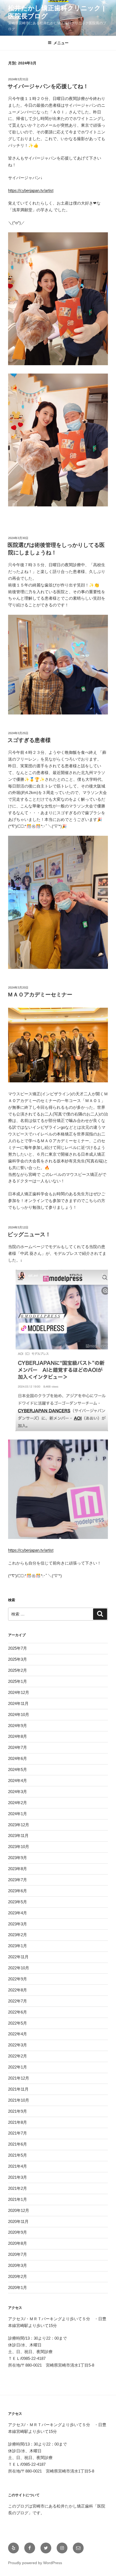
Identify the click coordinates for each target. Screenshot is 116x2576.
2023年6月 (18, 1891)
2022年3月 (18, 2045)
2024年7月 (18, 1747)
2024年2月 (18, 1803)
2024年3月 (18, 1792)
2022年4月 (18, 2034)
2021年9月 (18, 2111)
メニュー (61, 43)
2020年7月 (18, 2254)
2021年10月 (19, 2100)
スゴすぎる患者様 (29, 740)
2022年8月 (18, 1990)
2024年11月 (18, 1703)
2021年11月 (18, 2089)
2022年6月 (18, 2012)
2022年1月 (18, 2067)
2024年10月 (19, 1715)
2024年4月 (18, 1781)
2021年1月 (18, 2199)
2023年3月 (18, 1924)
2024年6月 (18, 1758)
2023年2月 (18, 1935)
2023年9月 (18, 1858)
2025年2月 (18, 1670)
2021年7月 (18, 2133)
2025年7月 (18, 1648)
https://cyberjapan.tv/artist (31, 190)
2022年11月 (18, 1957)
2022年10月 (19, 1968)
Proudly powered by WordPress (35, 2563)
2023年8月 (18, 1869)
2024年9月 (18, 1726)
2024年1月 (18, 1814)
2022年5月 (18, 2023)
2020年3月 (18, 2265)
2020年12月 (19, 2210)
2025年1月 (18, 1681)
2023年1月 (18, 1946)
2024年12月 (19, 1692)
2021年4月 (18, 2166)
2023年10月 (19, 1847)
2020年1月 (18, 2287)
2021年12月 (19, 2078)
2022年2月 (18, 2056)
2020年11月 (18, 2221)
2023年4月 (18, 1913)
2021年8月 (18, 2122)
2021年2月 (18, 2188)
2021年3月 (18, 2177)
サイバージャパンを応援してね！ (48, 86)
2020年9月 (18, 2232)
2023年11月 (18, 1836)
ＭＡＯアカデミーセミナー (40, 995)
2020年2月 (18, 2276)
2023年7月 (18, 1880)
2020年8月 (18, 2243)
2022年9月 (18, 1979)
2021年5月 (18, 2155)
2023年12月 (19, 1825)
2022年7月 (18, 2001)
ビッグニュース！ (29, 1234)
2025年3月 (18, 1659)
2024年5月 (18, 1769)
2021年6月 (18, 2144)
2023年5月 (18, 1902)
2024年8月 (18, 1736)
